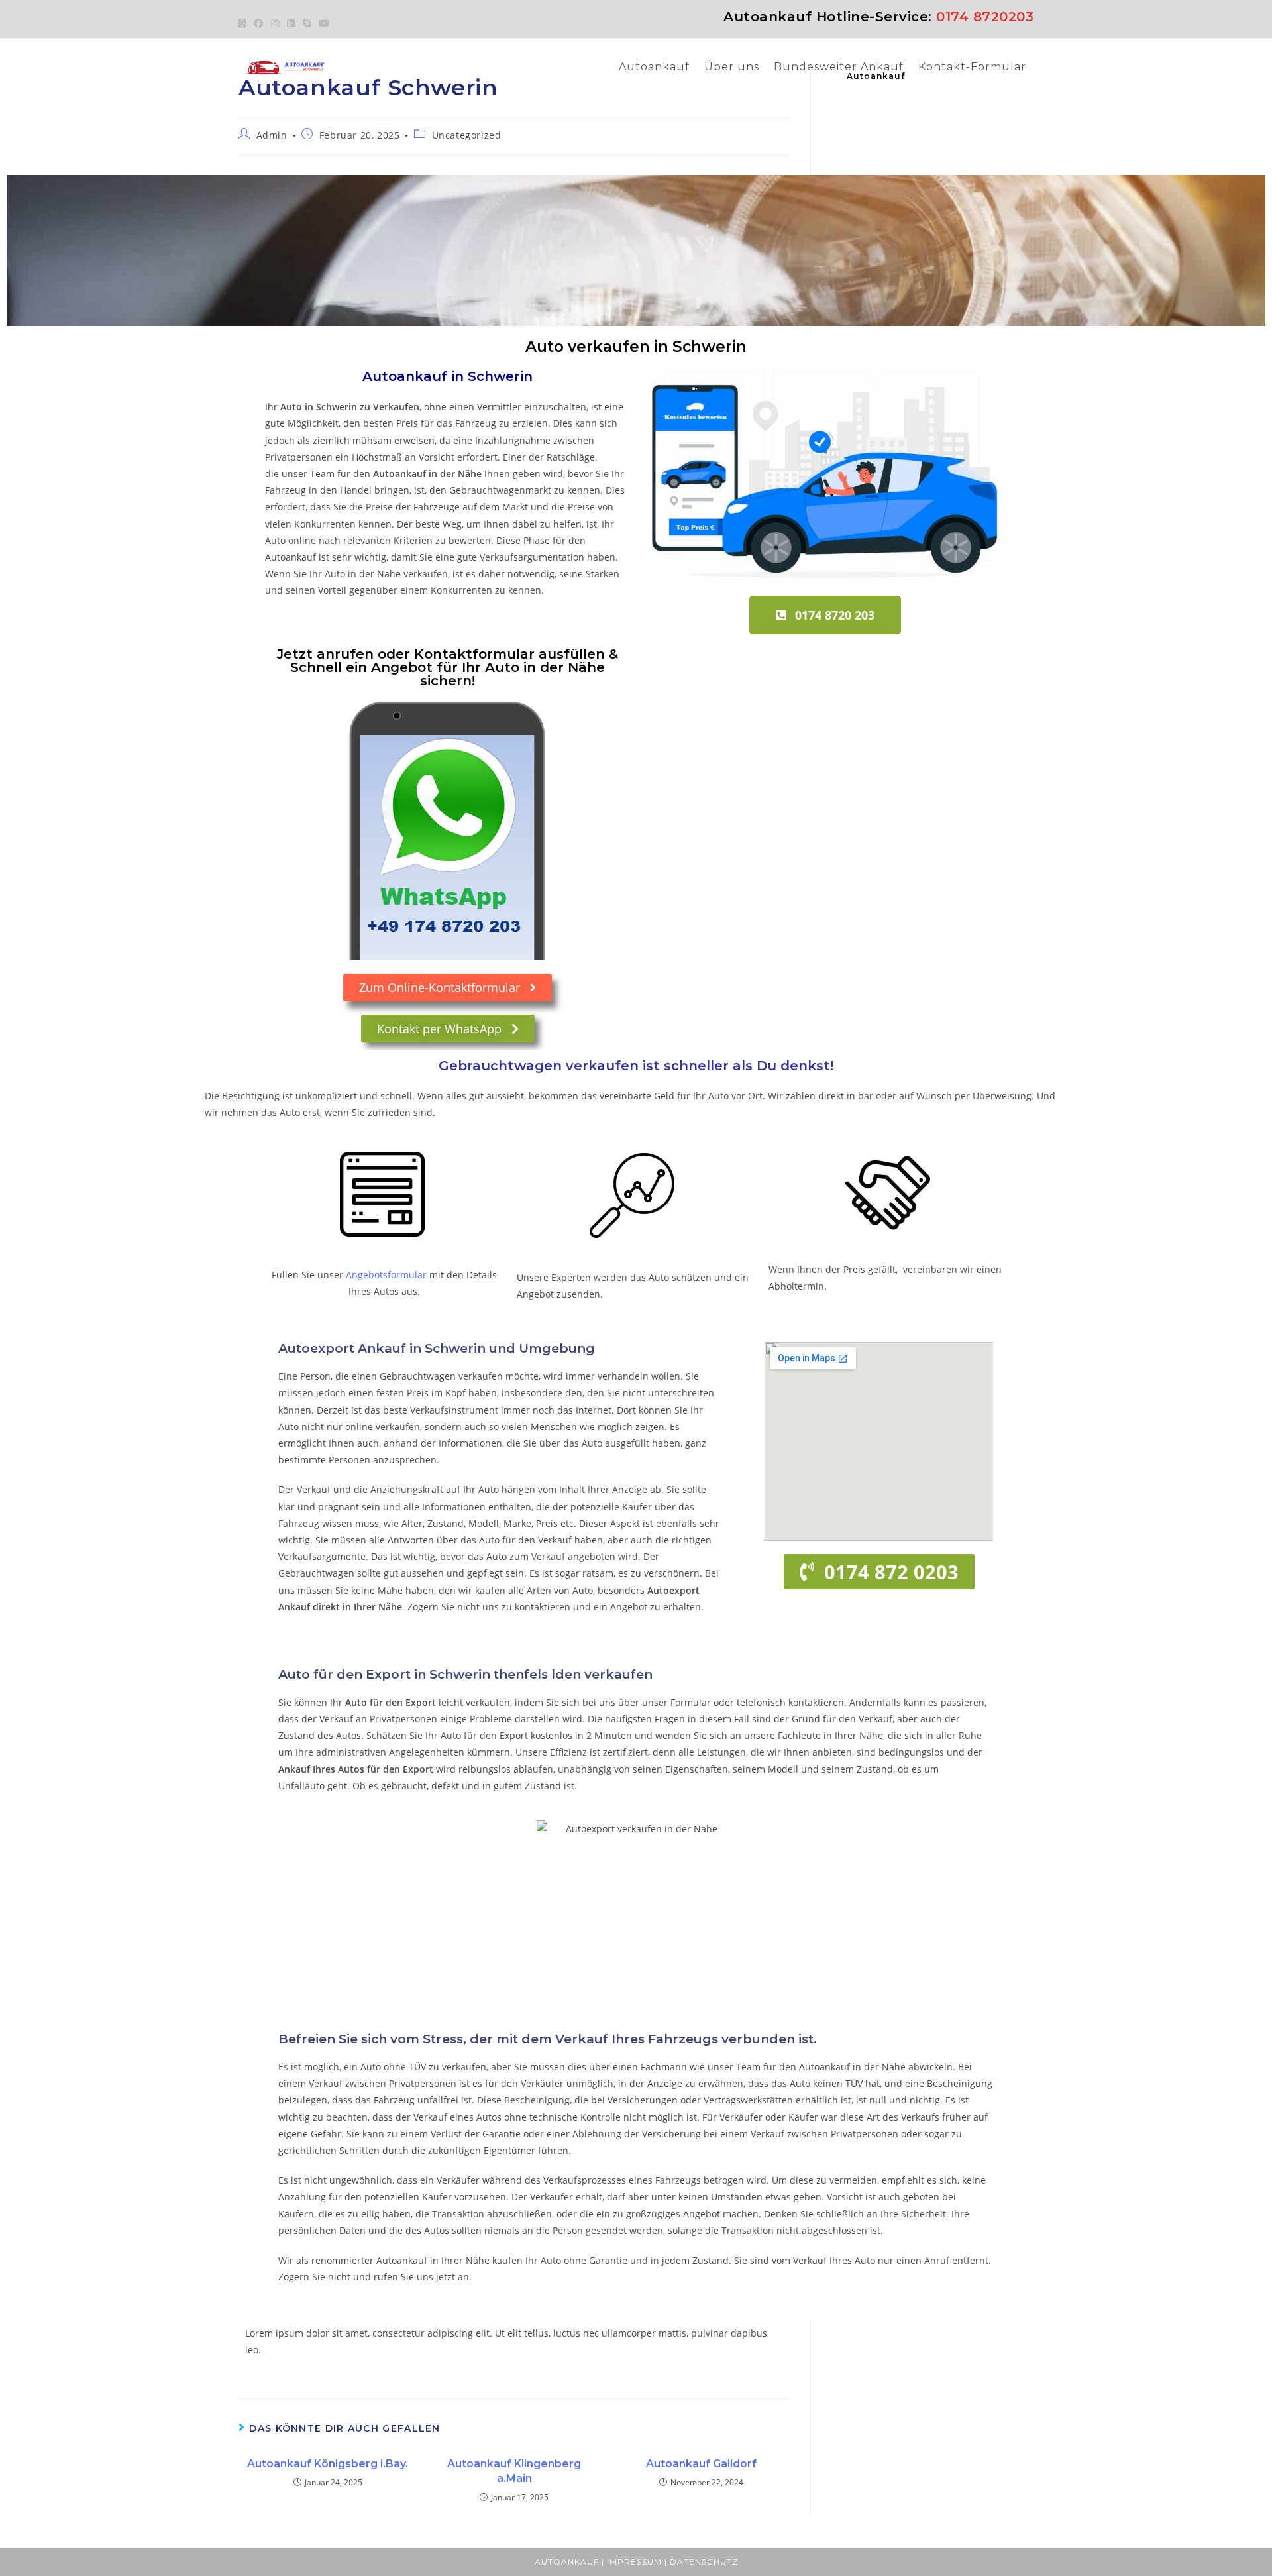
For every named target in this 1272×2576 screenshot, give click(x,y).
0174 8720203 (985, 17)
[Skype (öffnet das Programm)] (307, 23)
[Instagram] (275, 23)
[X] (244, 23)
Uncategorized (467, 135)
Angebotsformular (386, 1275)
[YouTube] (324, 23)
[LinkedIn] (291, 23)
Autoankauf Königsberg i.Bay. (328, 2464)
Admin (272, 135)
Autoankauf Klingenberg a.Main (514, 2471)
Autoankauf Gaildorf (701, 2464)
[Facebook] (258, 23)
